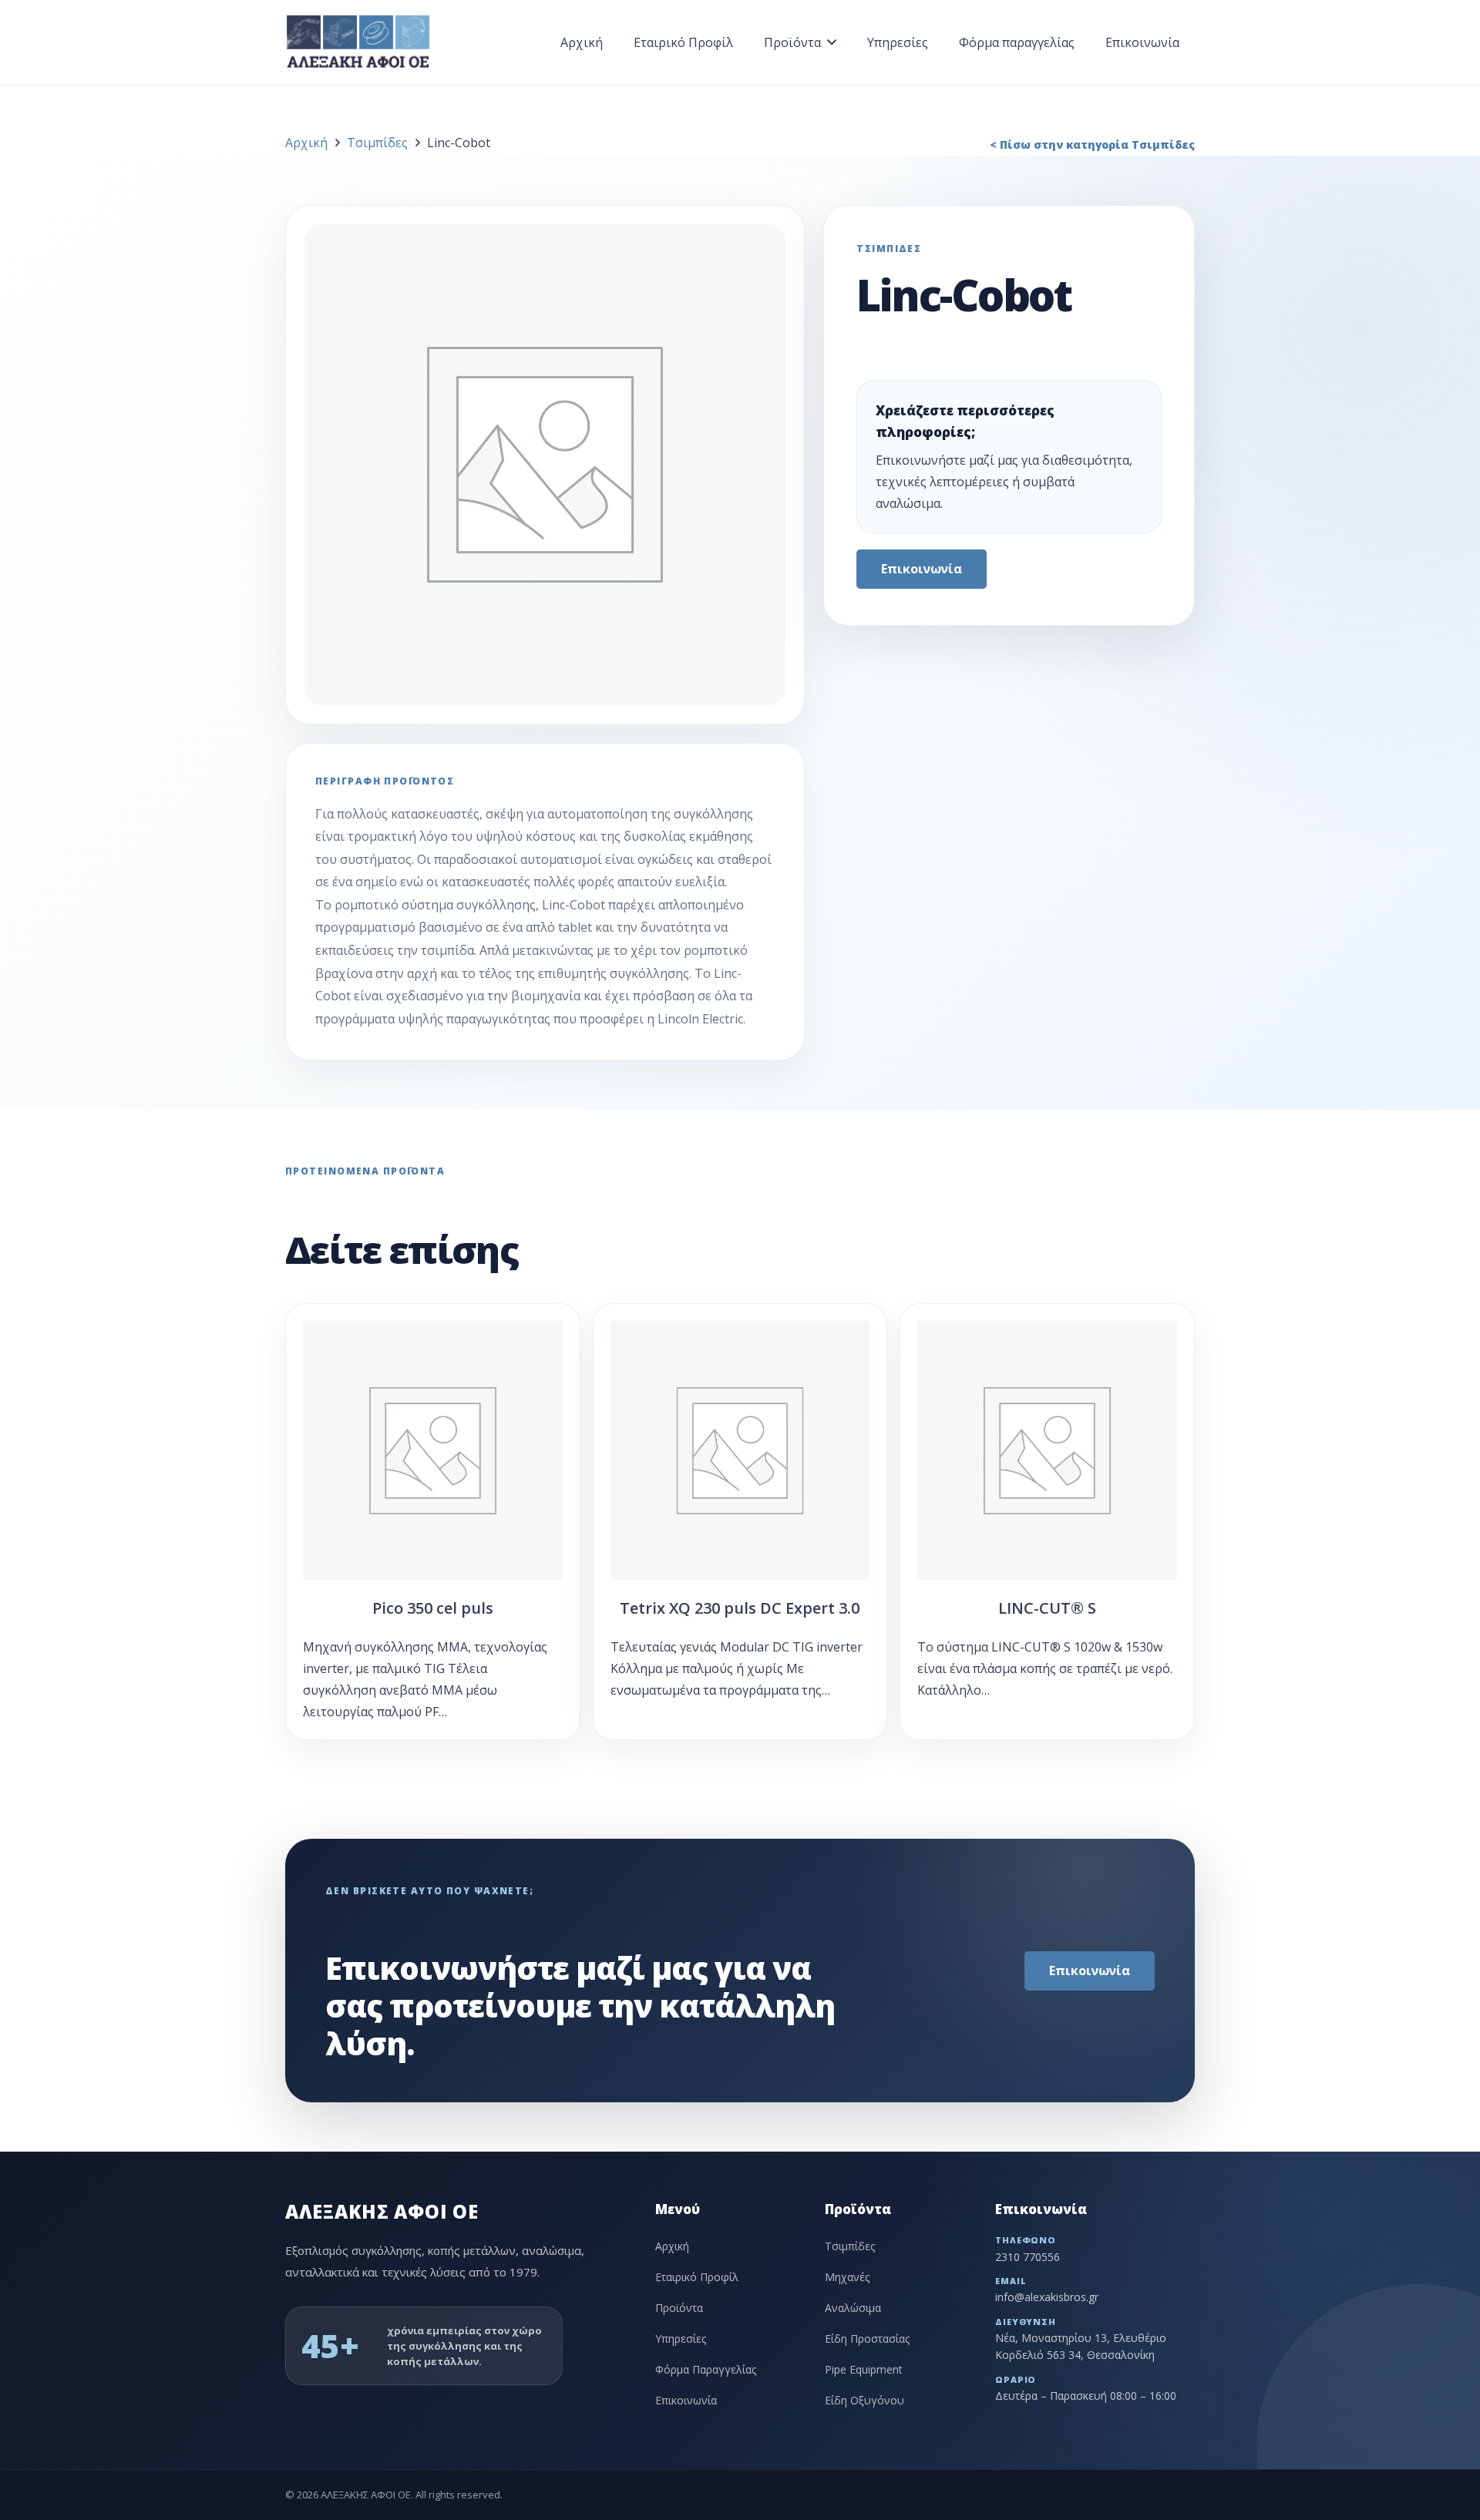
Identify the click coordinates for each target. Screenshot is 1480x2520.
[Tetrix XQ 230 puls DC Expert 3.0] (740, 1522)
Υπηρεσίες (681, 2339)
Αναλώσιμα (853, 2308)
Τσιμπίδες (377, 143)
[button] (832, 42)
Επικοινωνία (686, 2400)
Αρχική (306, 143)
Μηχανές (847, 2277)
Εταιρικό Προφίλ (697, 2277)
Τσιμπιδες (889, 249)
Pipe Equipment (864, 2369)
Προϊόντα (679, 2308)
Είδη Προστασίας (867, 2339)
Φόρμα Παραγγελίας (706, 2369)
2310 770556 (1028, 2257)
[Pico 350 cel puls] (433, 1522)
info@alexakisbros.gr (1047, 2297)
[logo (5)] (358, 42)
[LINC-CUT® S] (1047, 1522)
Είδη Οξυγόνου (864, 2400)
